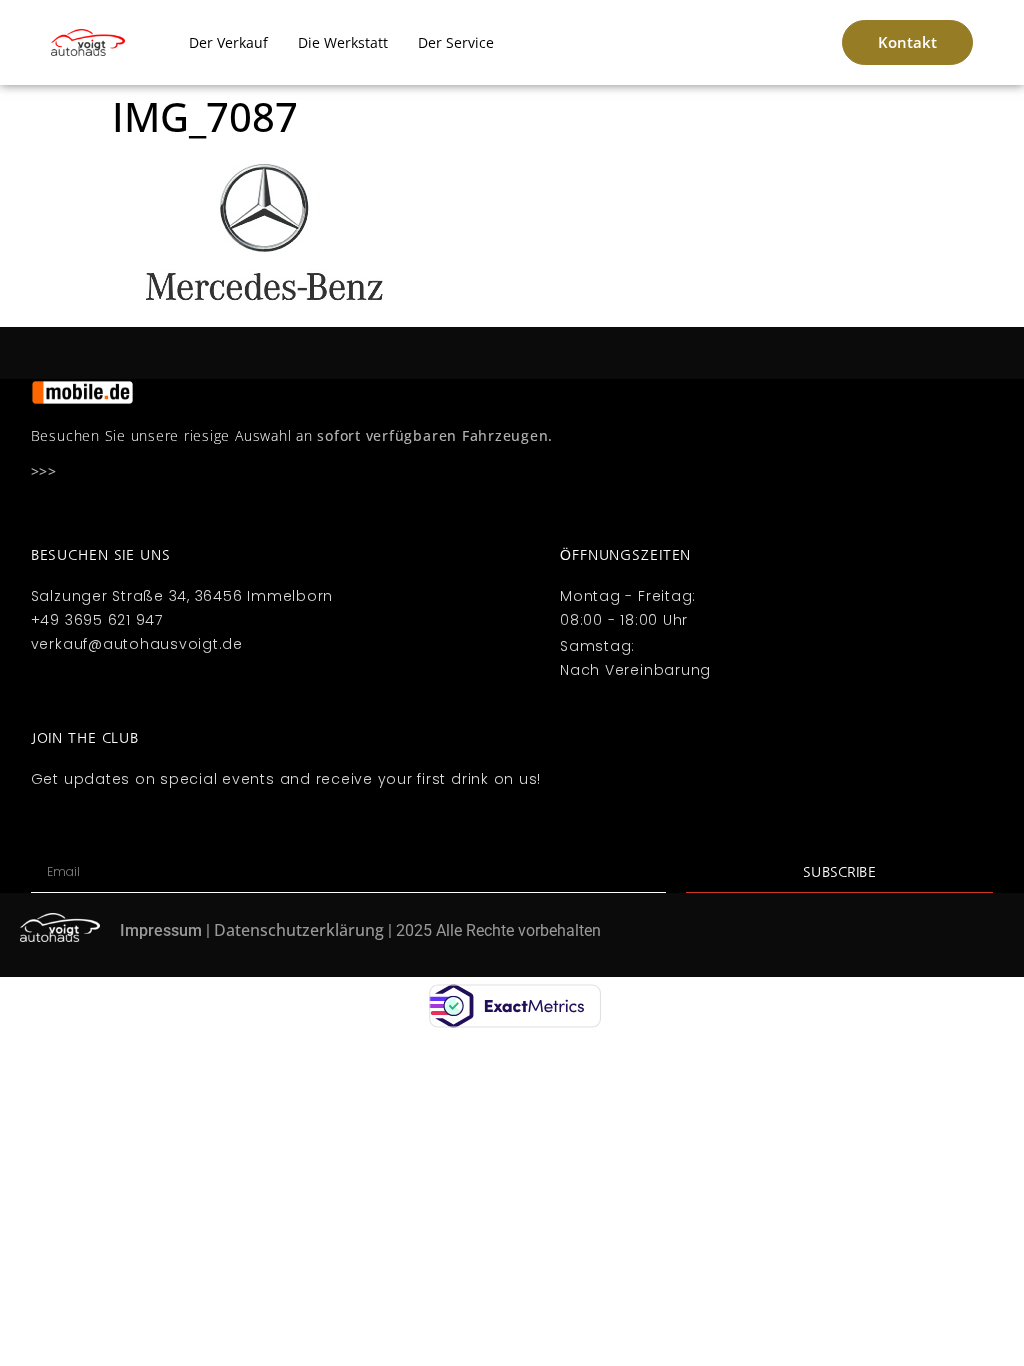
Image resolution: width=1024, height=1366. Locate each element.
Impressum (161, 930)
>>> (44, 471)
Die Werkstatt (343, 42)
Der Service (456, 42)
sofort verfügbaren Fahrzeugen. (435, 435)
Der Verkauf (228, 42)
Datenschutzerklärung (299, 930)
